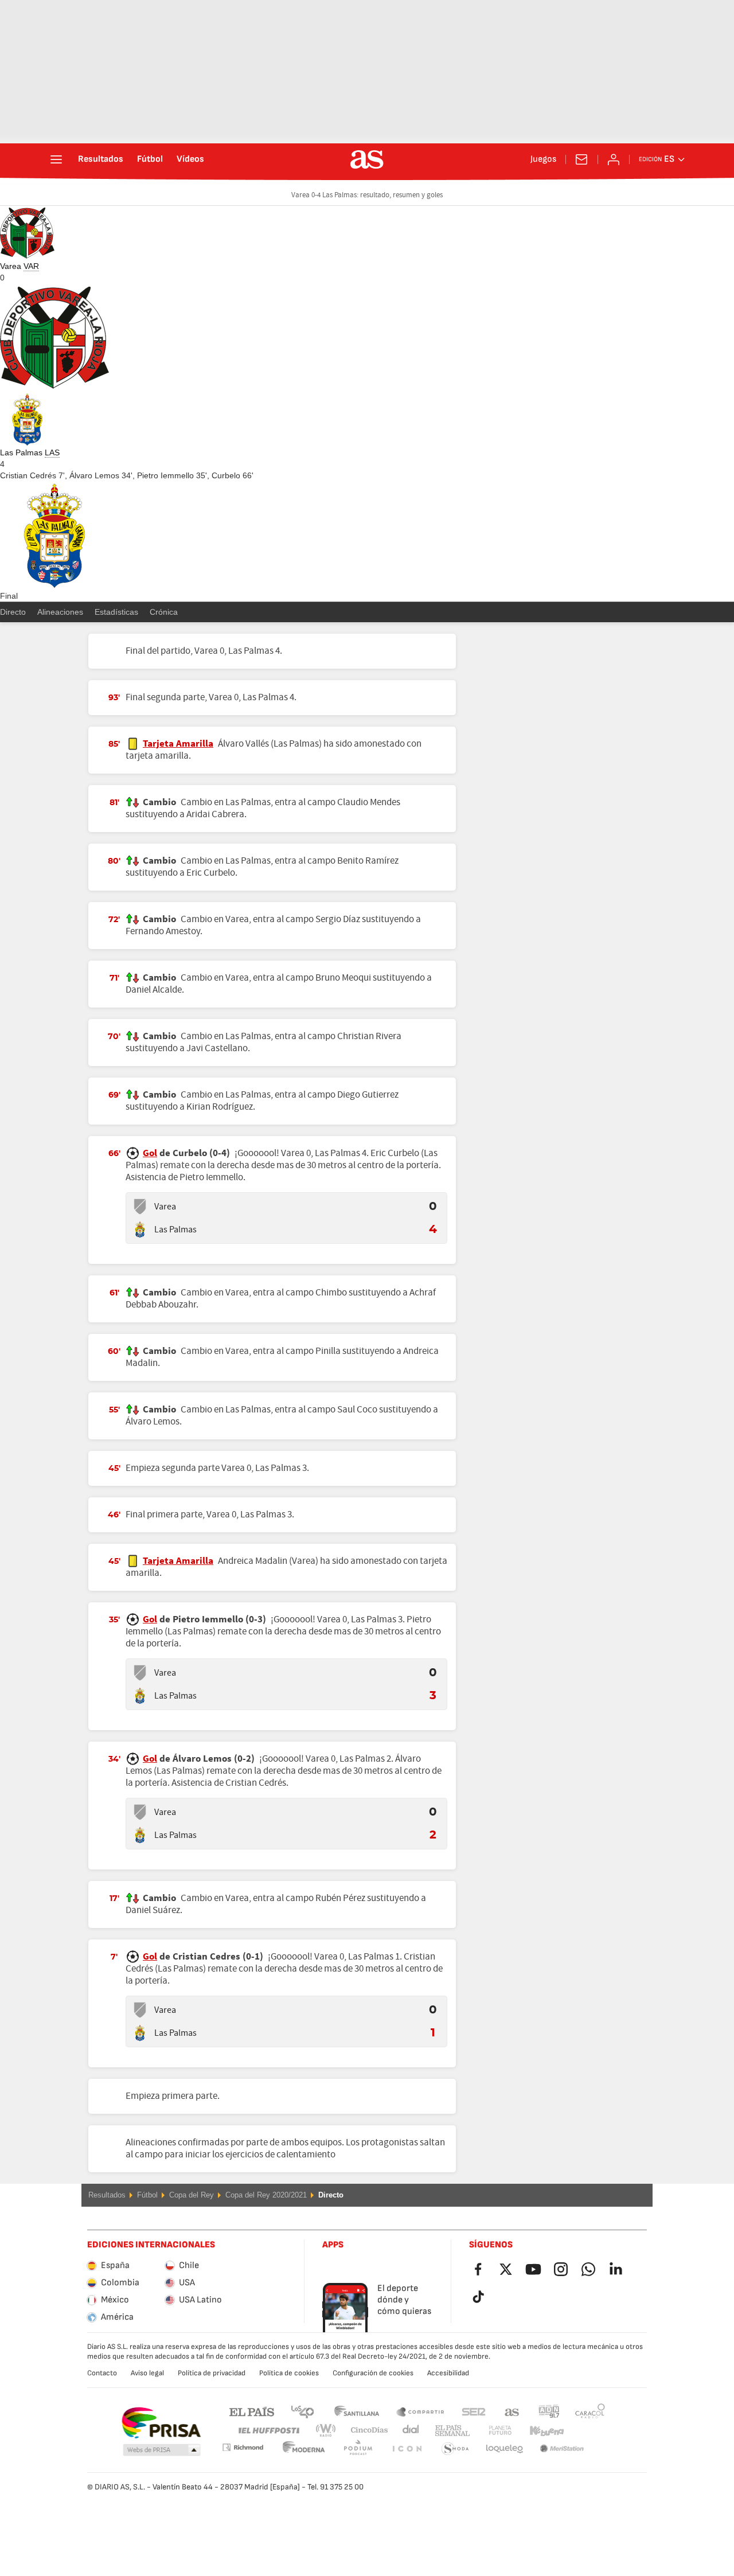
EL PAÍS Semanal (450, 2431)
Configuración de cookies (373, 2373)
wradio (329, 2431)
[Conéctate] (614, 159)
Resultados (101, 159)
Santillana (356, 2411)
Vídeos (190, 159)
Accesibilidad (448, 2373)
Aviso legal (147, 2373)
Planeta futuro (491, 2431)
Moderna (243, 2447)
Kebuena (540, 2431)
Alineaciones (60, 612)
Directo (13, 612)
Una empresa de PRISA (161, 2423)
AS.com (512, 2411)
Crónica (164, 612)
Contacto (102, 2373)
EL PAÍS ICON (358, 2449)
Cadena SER (474, 2411)
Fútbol (150, 159)
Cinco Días (365, 2431)
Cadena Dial (409, 2431)
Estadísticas (116, 612)
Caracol (590, 2411)
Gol (150, 1153)
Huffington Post (268, 2431)
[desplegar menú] (56, 159)
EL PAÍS (252, 2411)
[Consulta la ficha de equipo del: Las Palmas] (140, 1230)
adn (549, 2411)
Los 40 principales (302, 2411)
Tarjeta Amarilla (178, 744)
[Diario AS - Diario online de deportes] (367, 159)
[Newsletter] (581, 159)
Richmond (586, 2431)
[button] (162, 2450)
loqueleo (455, 2449)
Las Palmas (175, 1230)
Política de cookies (289, 2373)
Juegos (543, 159)
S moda (407, 2449)
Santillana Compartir (420, 2411)
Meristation (505, 2449)
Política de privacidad (212, 2373)
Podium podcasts (304, 2449)
